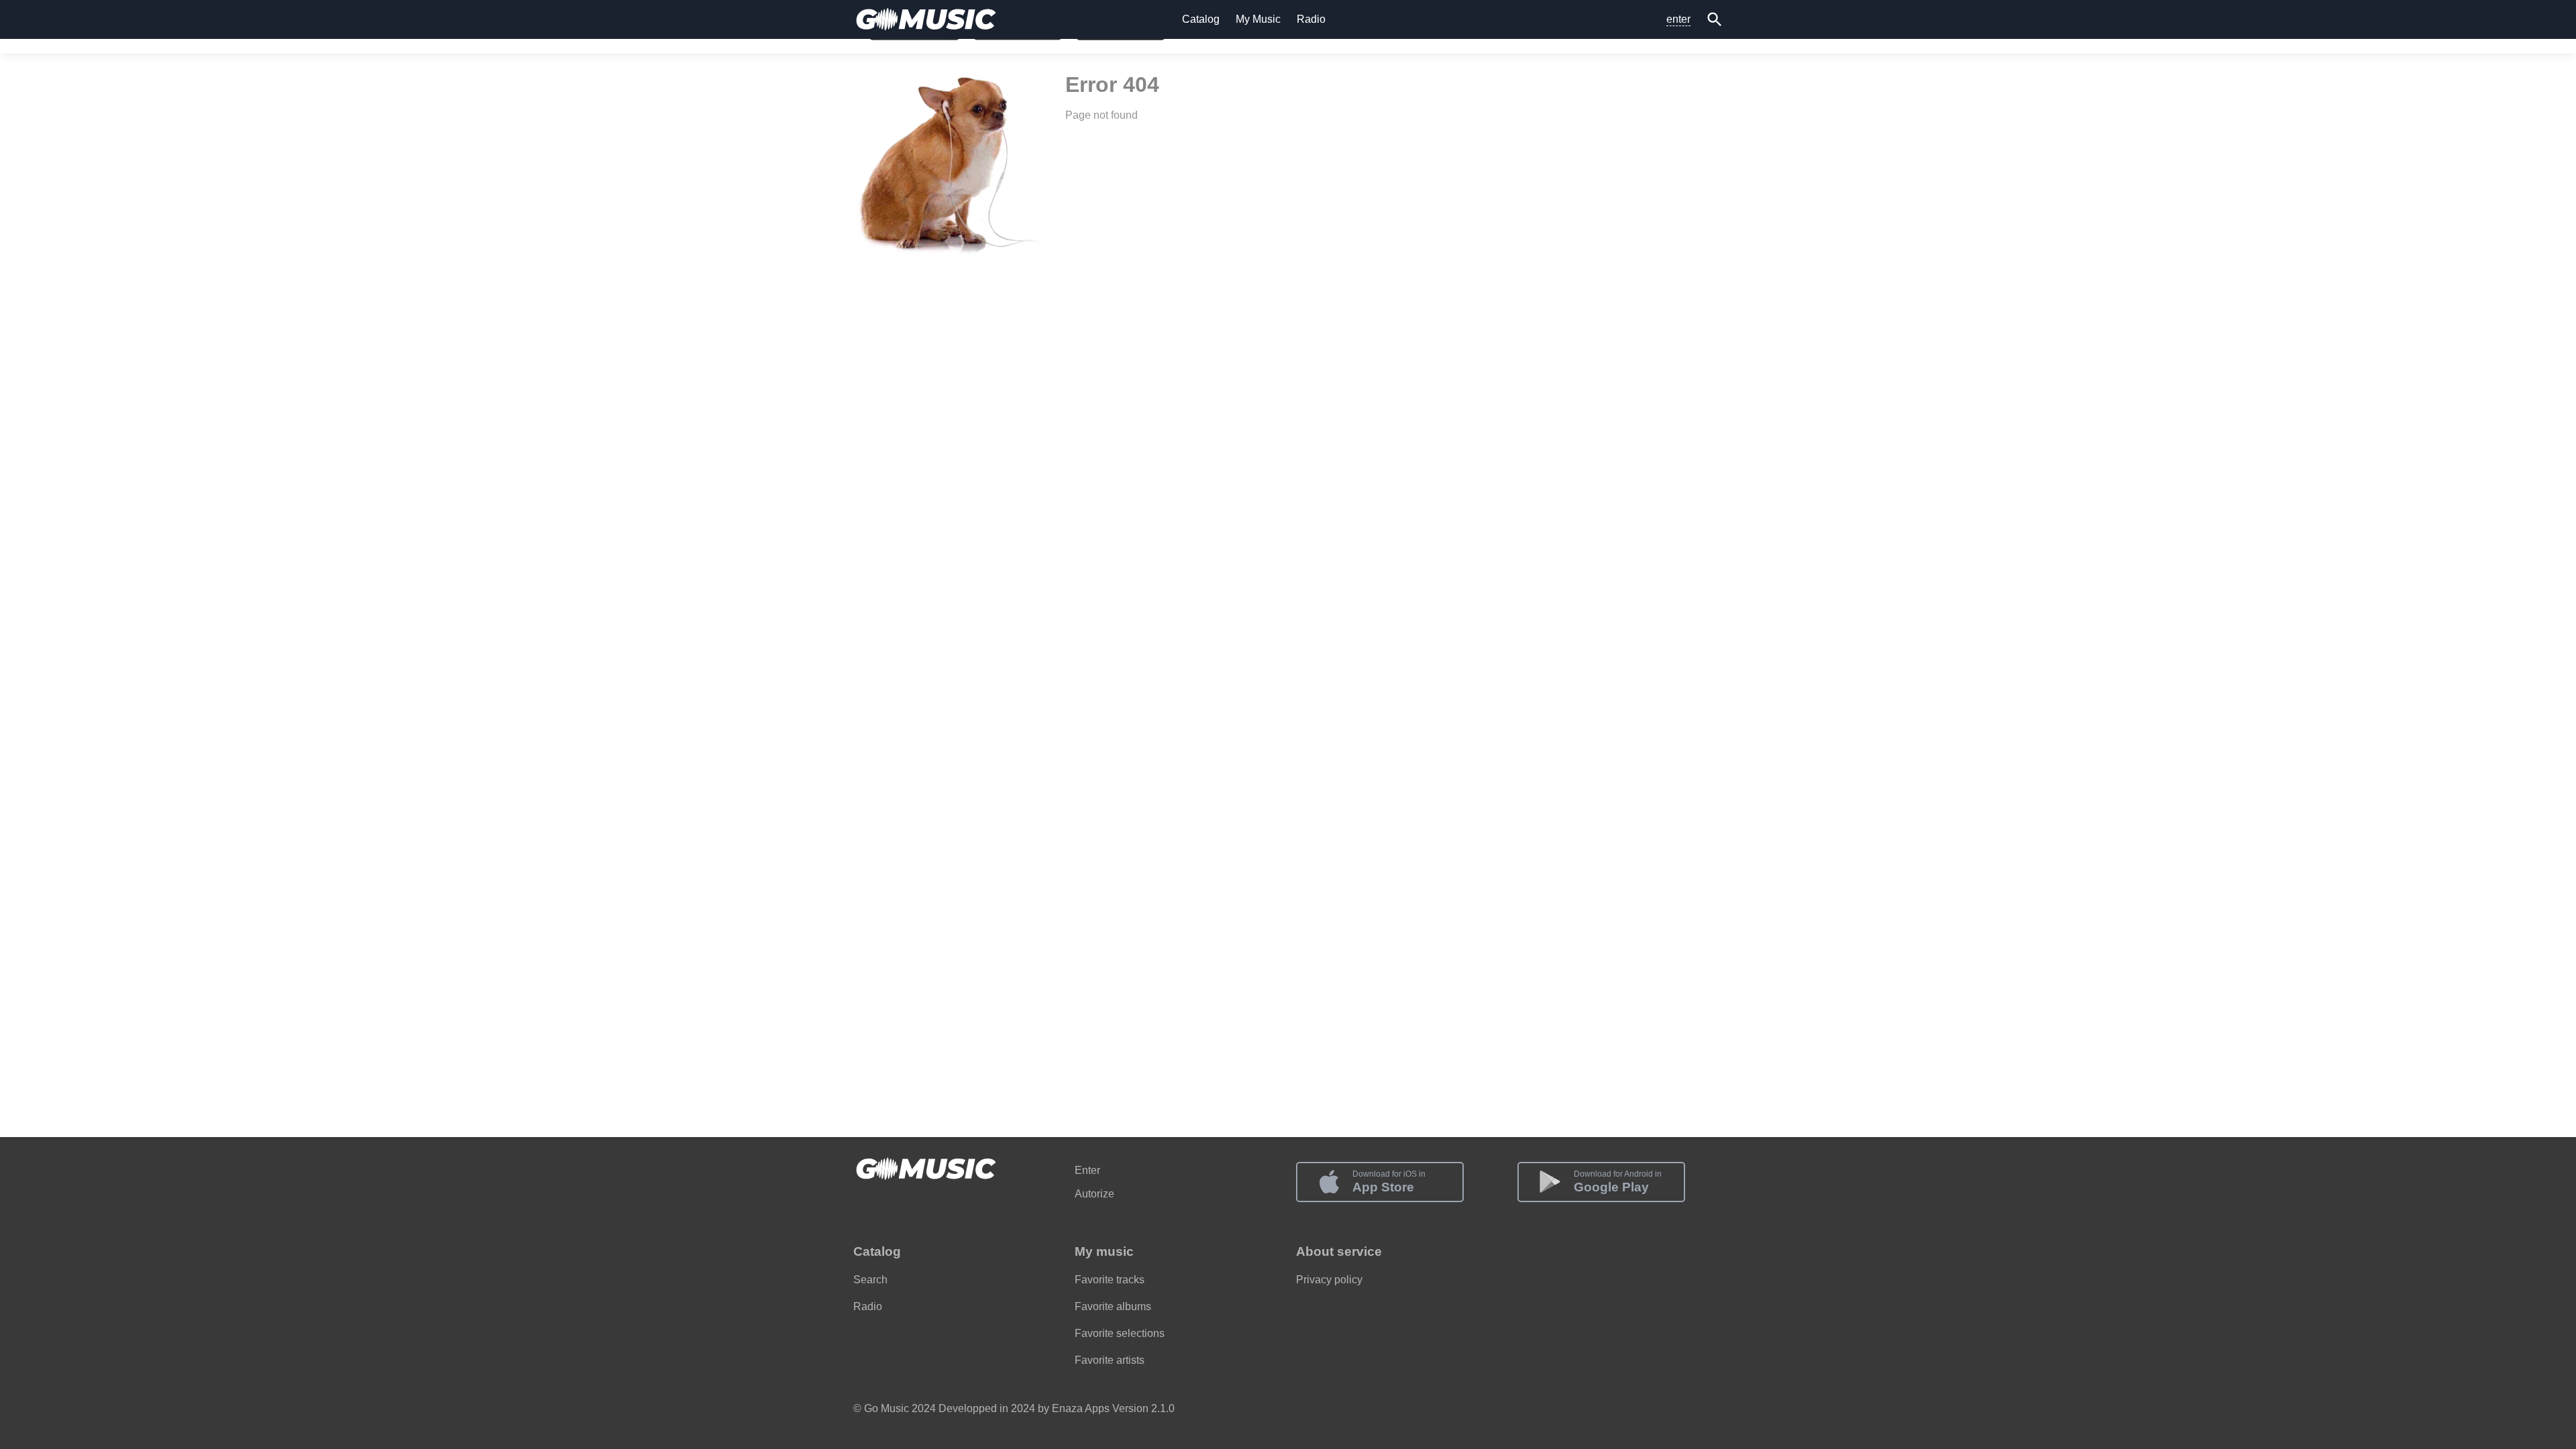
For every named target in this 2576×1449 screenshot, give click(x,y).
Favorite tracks (1110, 1280)
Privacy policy (1329, 1280)
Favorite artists (1110, 1360)
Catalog (1201, 19)
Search (870, 1280)
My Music (1258, 19)
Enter (1087, 1170)
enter (1678, 19)
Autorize (1094, 1194)
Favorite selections (1120, 1333)
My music (1104, 1251)
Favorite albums (1113, 1306)
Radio (1311, 19)
